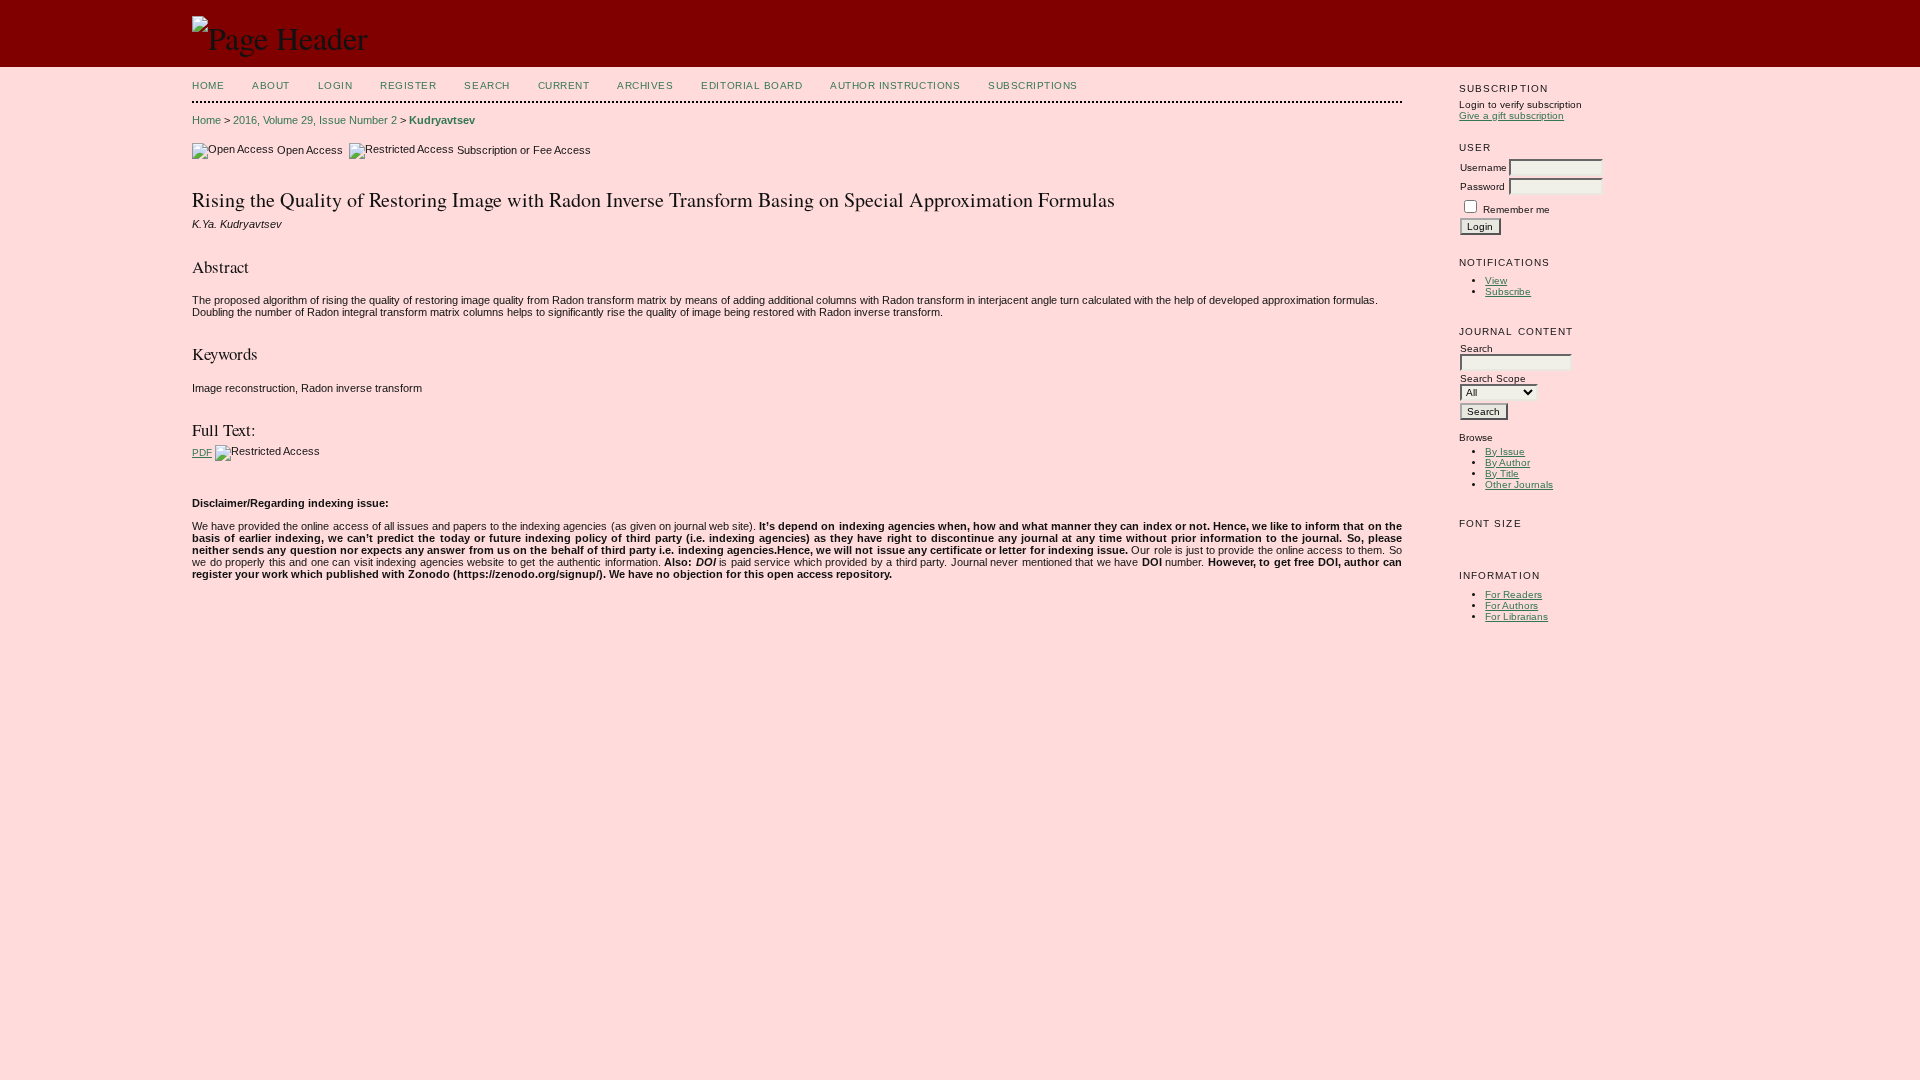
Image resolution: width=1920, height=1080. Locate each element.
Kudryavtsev (442, 120)
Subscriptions (1033, 85)
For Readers (1513, 594)
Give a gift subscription (1511, 115)
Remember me (1516, 209)
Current (564, 85)
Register (408, 85)
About (271, 85)
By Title (1502, 473)
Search (486, 85)
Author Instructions (895, 85)
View (1496, 280)
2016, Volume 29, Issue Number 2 (315, 120)
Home (208, 85)
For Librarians (1516, 616)
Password (1482, 186)
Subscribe (1508, 291)
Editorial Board (751, 85)
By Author (1507, 462)
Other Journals (1519, 484)
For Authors (1511, 605)
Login (335, 85)
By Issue (1505, 451)
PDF (202, 452)
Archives (645, 85)
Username (1483, 167)
